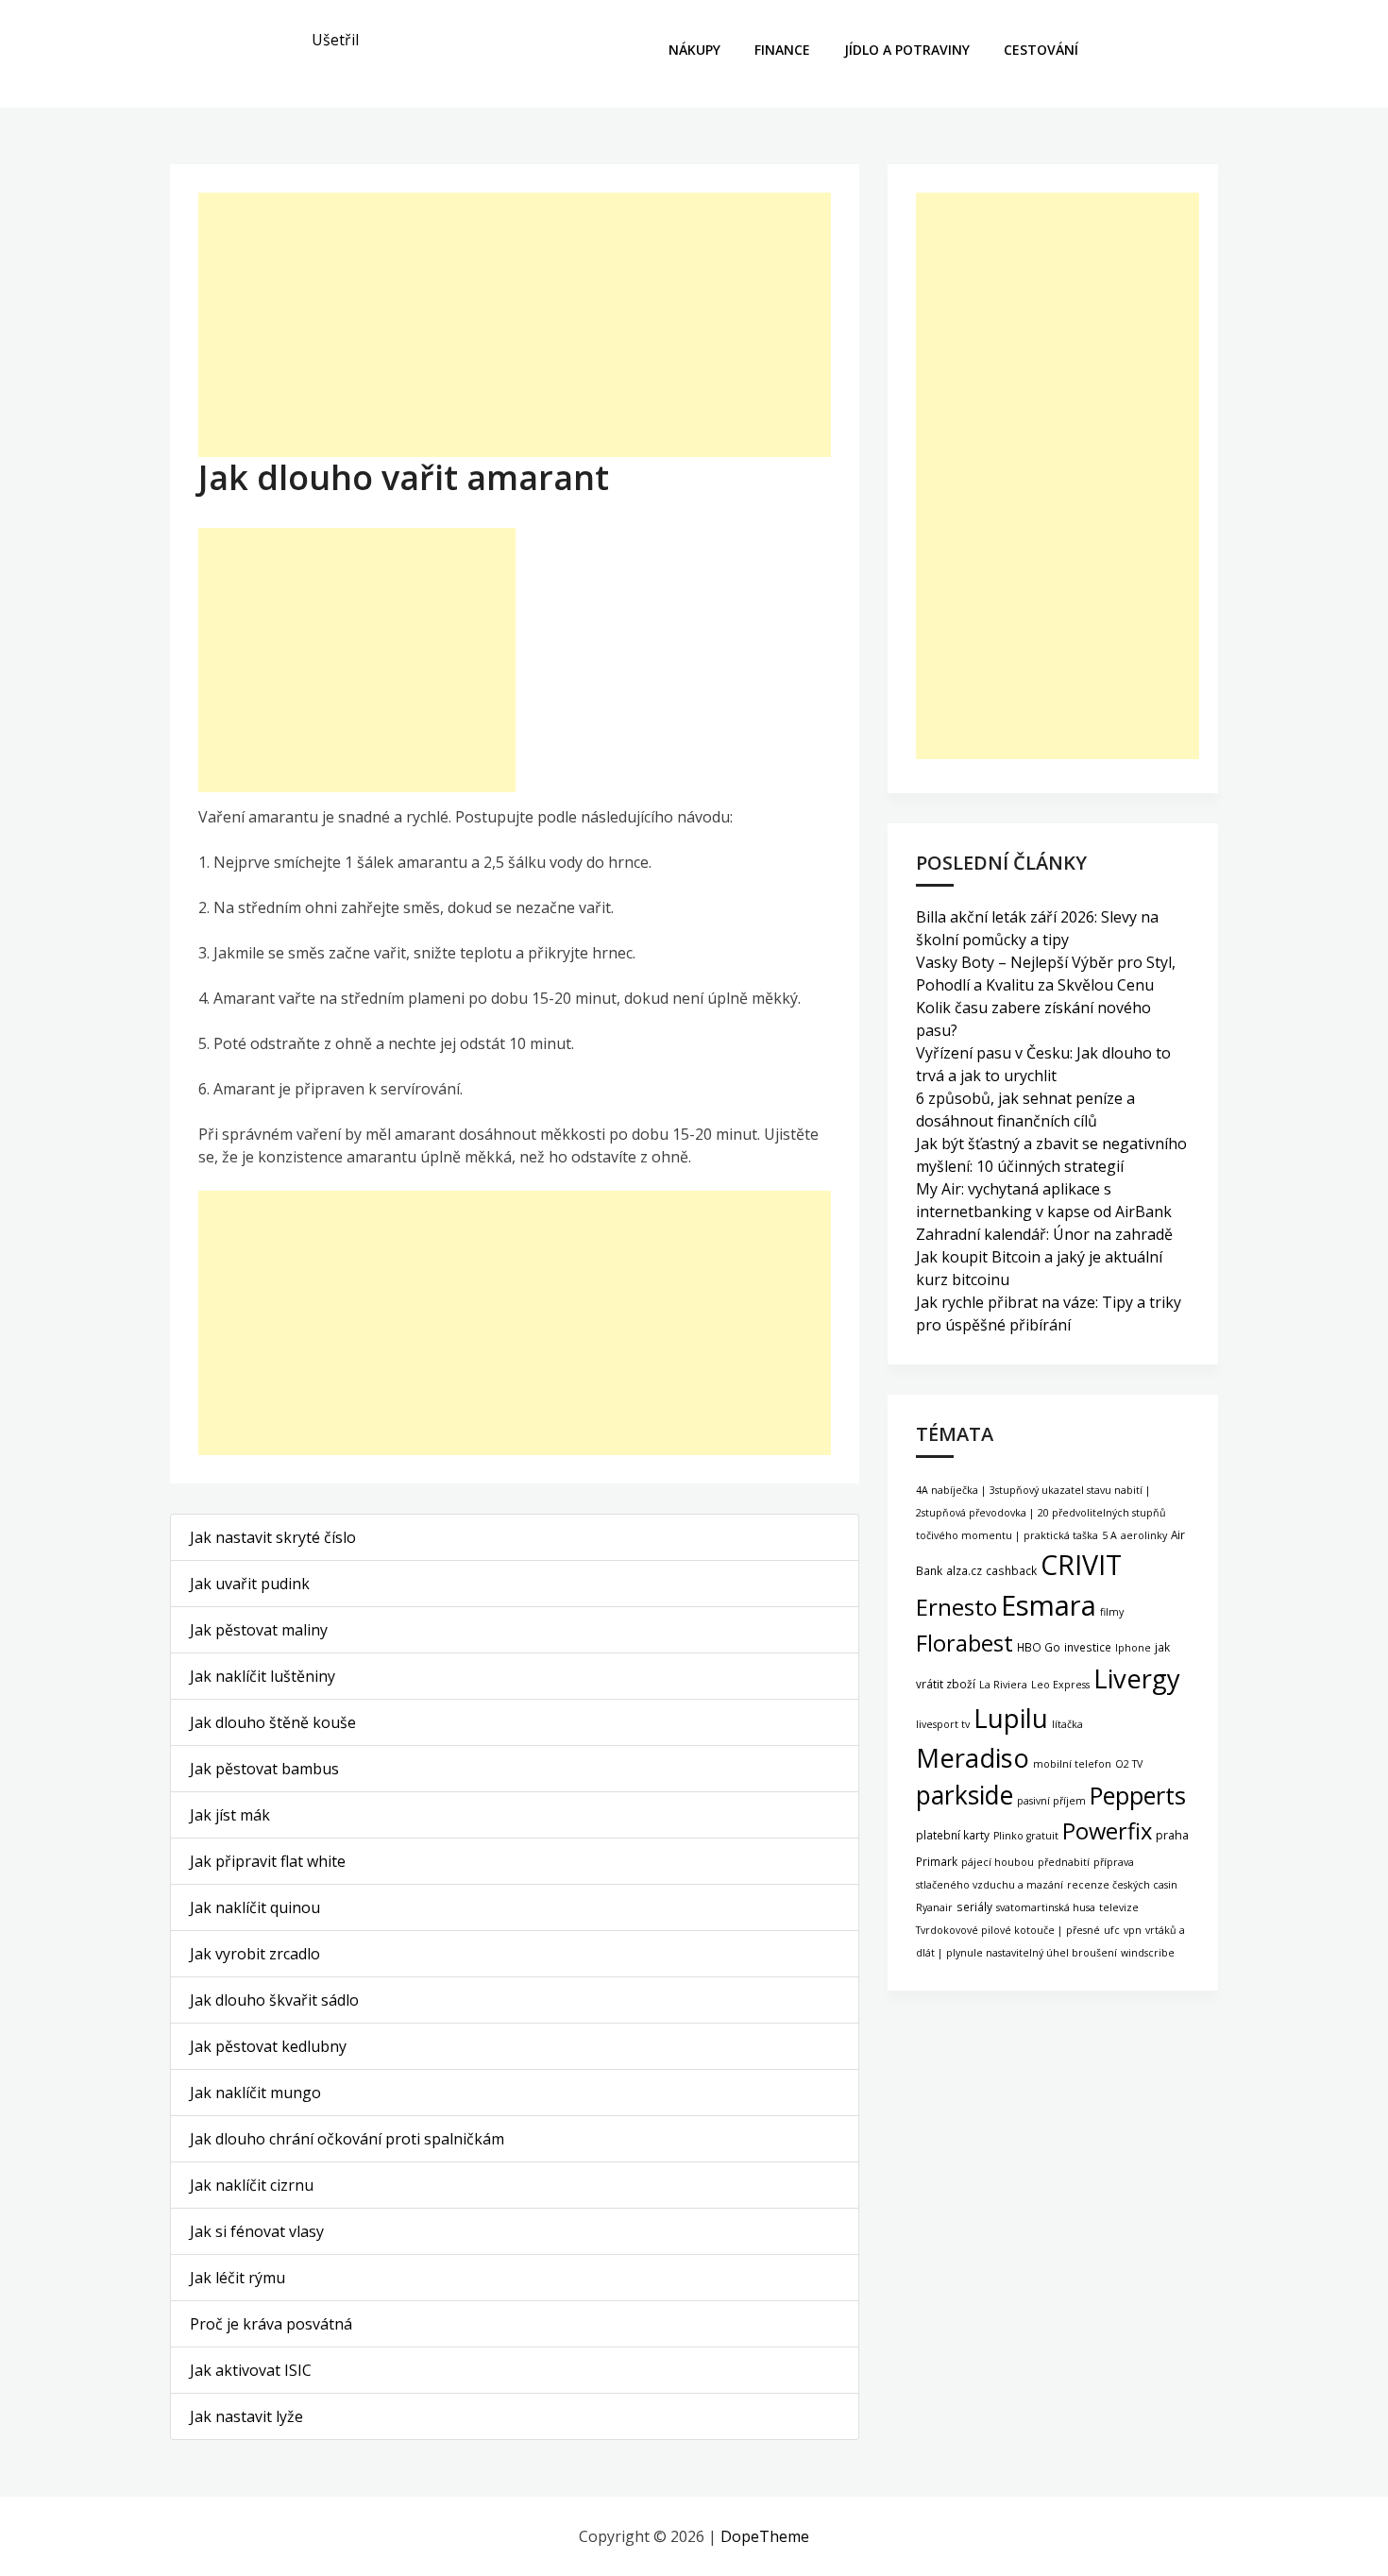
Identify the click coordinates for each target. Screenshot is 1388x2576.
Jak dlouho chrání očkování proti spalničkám (347, 2139)
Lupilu (1011, 1718)
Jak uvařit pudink (250, 1584)
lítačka (1067, 1724)
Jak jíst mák (230, 1815)
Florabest (965, 1643)
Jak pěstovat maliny (259, 1630)
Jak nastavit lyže (246, 2416)
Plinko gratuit (1026, 1836)
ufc (1112, 1930)
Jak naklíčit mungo (255, 2093)
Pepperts (1138, 1795)
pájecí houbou (998, 1862)
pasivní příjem (1051, 1801)
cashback (1011, 1570)
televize (1119, 1907)
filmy (1112, 1612)
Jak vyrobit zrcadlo (255, 1954)
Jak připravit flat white (268, 1861)
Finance (782, 50)
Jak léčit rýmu (237, 2278)
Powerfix (1107, 1831)
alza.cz (964, 1570)
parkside (965, 1795)
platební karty (953, 1835)
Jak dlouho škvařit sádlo (274, 2000)
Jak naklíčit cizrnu (252, 2185)
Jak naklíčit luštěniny (262, 1676)
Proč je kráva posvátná (271, 2324)
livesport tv (943, 1724)
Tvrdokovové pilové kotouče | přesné (1008, 1930)
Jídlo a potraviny (907, 50)
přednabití (1064, 1862)
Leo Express (1060, 1685)
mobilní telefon (1072, 1764)
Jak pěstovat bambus (264, 1769)
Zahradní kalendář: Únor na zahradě (1044, 1234)
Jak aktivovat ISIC (251, 2370)
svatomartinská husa (1046, 1907)
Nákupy (694, 50)
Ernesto (956, 1607)
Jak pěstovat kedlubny (268, 2046)
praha (1172, 1835)
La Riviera (1003, 1685)
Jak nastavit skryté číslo (273, 1537)
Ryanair (934, 1907)
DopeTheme (765, 2536)
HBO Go (1039, 1647)
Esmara (1049, 1605)
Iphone (1133, 1648)
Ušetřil (335, 40)
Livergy (1137, 1678)
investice (1088, 1647)
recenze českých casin (1122, 1885)
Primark (937, 1861)
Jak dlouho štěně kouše (273, 1722)
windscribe (1148, 1953)
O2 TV (1129, 1764)
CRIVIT (1081, 1564)
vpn (1133, 1930)
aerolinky (1144, 1535)
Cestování (1041, 50)
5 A (1109, 1535)
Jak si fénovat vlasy (257, 2231)
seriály (974, 1907)
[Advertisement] (515, 325)
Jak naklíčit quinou (255, 1907)
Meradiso (973, 1758)
